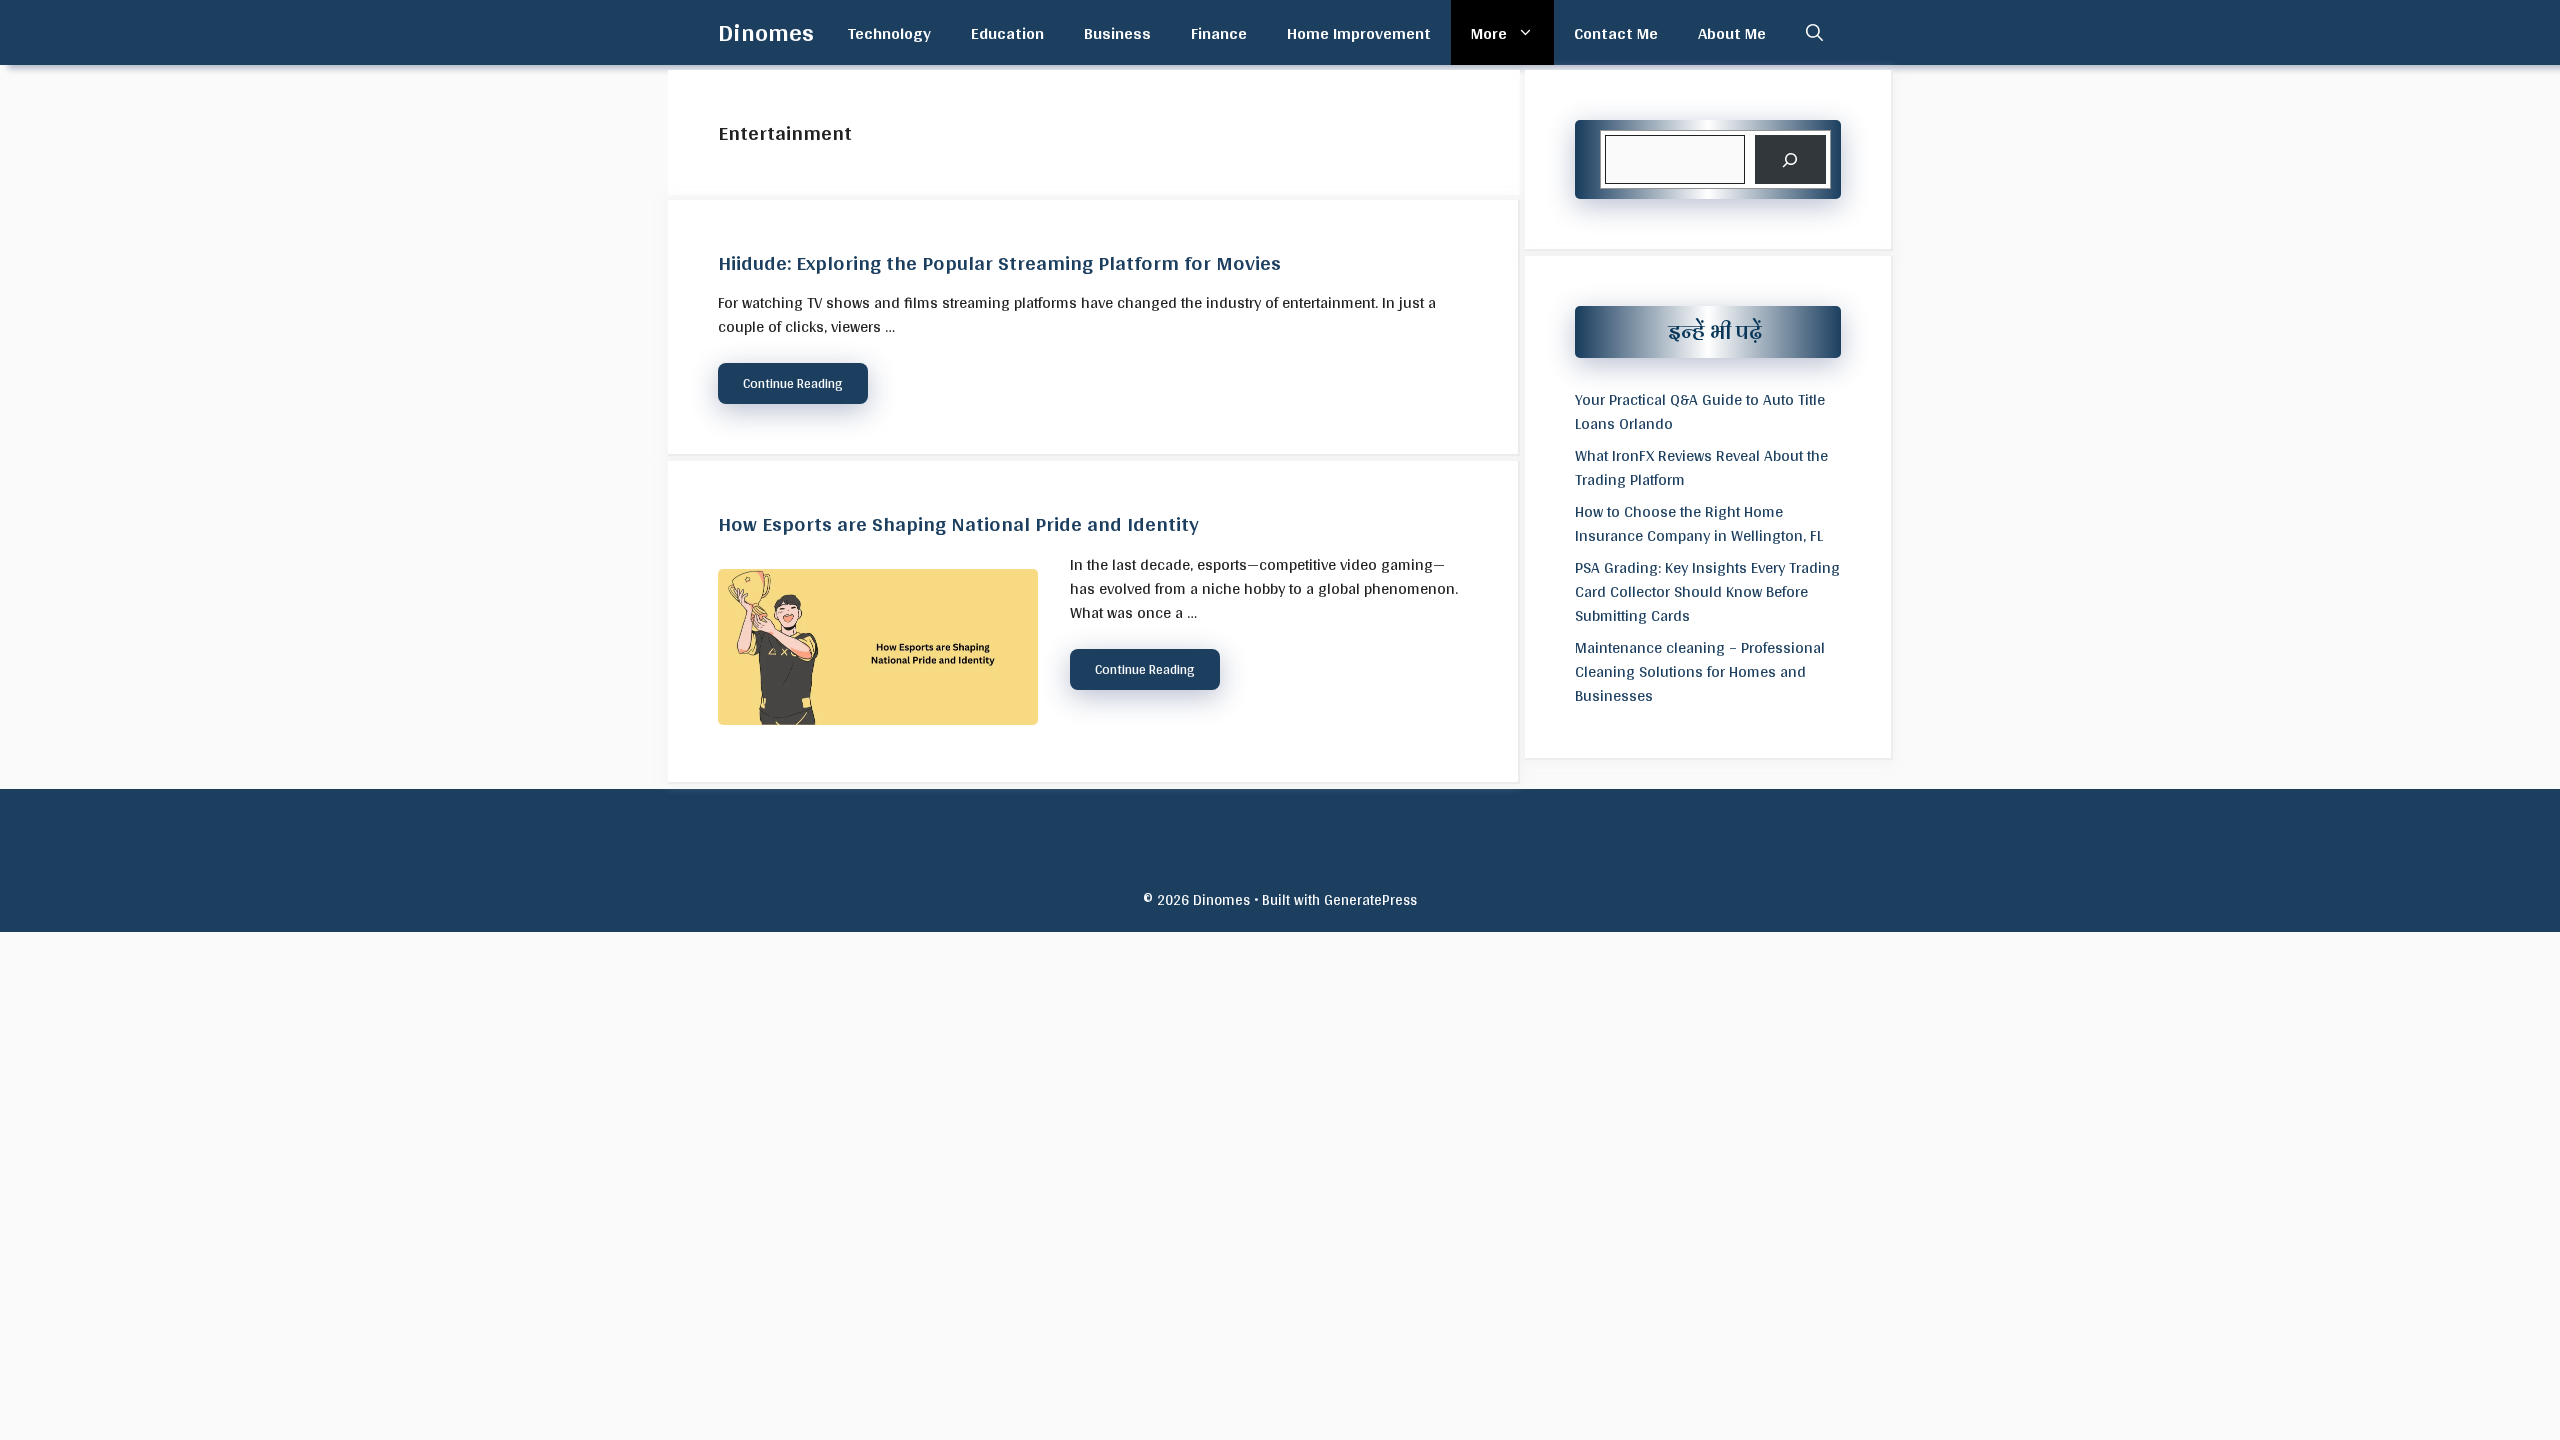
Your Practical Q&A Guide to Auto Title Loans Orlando (1700, 411)
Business (1117, 32)
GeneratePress (1370, 899)
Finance (1219, 32)
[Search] (1790, 159)
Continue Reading (793, 383)
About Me (1732, 32)
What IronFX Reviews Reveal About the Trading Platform (1701, 467)
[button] (1814, 32)
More (1489, 32)
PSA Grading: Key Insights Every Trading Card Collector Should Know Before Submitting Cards (1707, 591)
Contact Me (1616, 32)
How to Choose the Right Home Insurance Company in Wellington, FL (1699, 523)
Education (1007, 32)
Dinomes (766, 32)
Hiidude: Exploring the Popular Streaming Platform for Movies (999, 262)
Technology (889, 32)
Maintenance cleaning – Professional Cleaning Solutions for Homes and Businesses (1700, 671)
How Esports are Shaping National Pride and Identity (958, 523)
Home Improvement (1359, 32)
